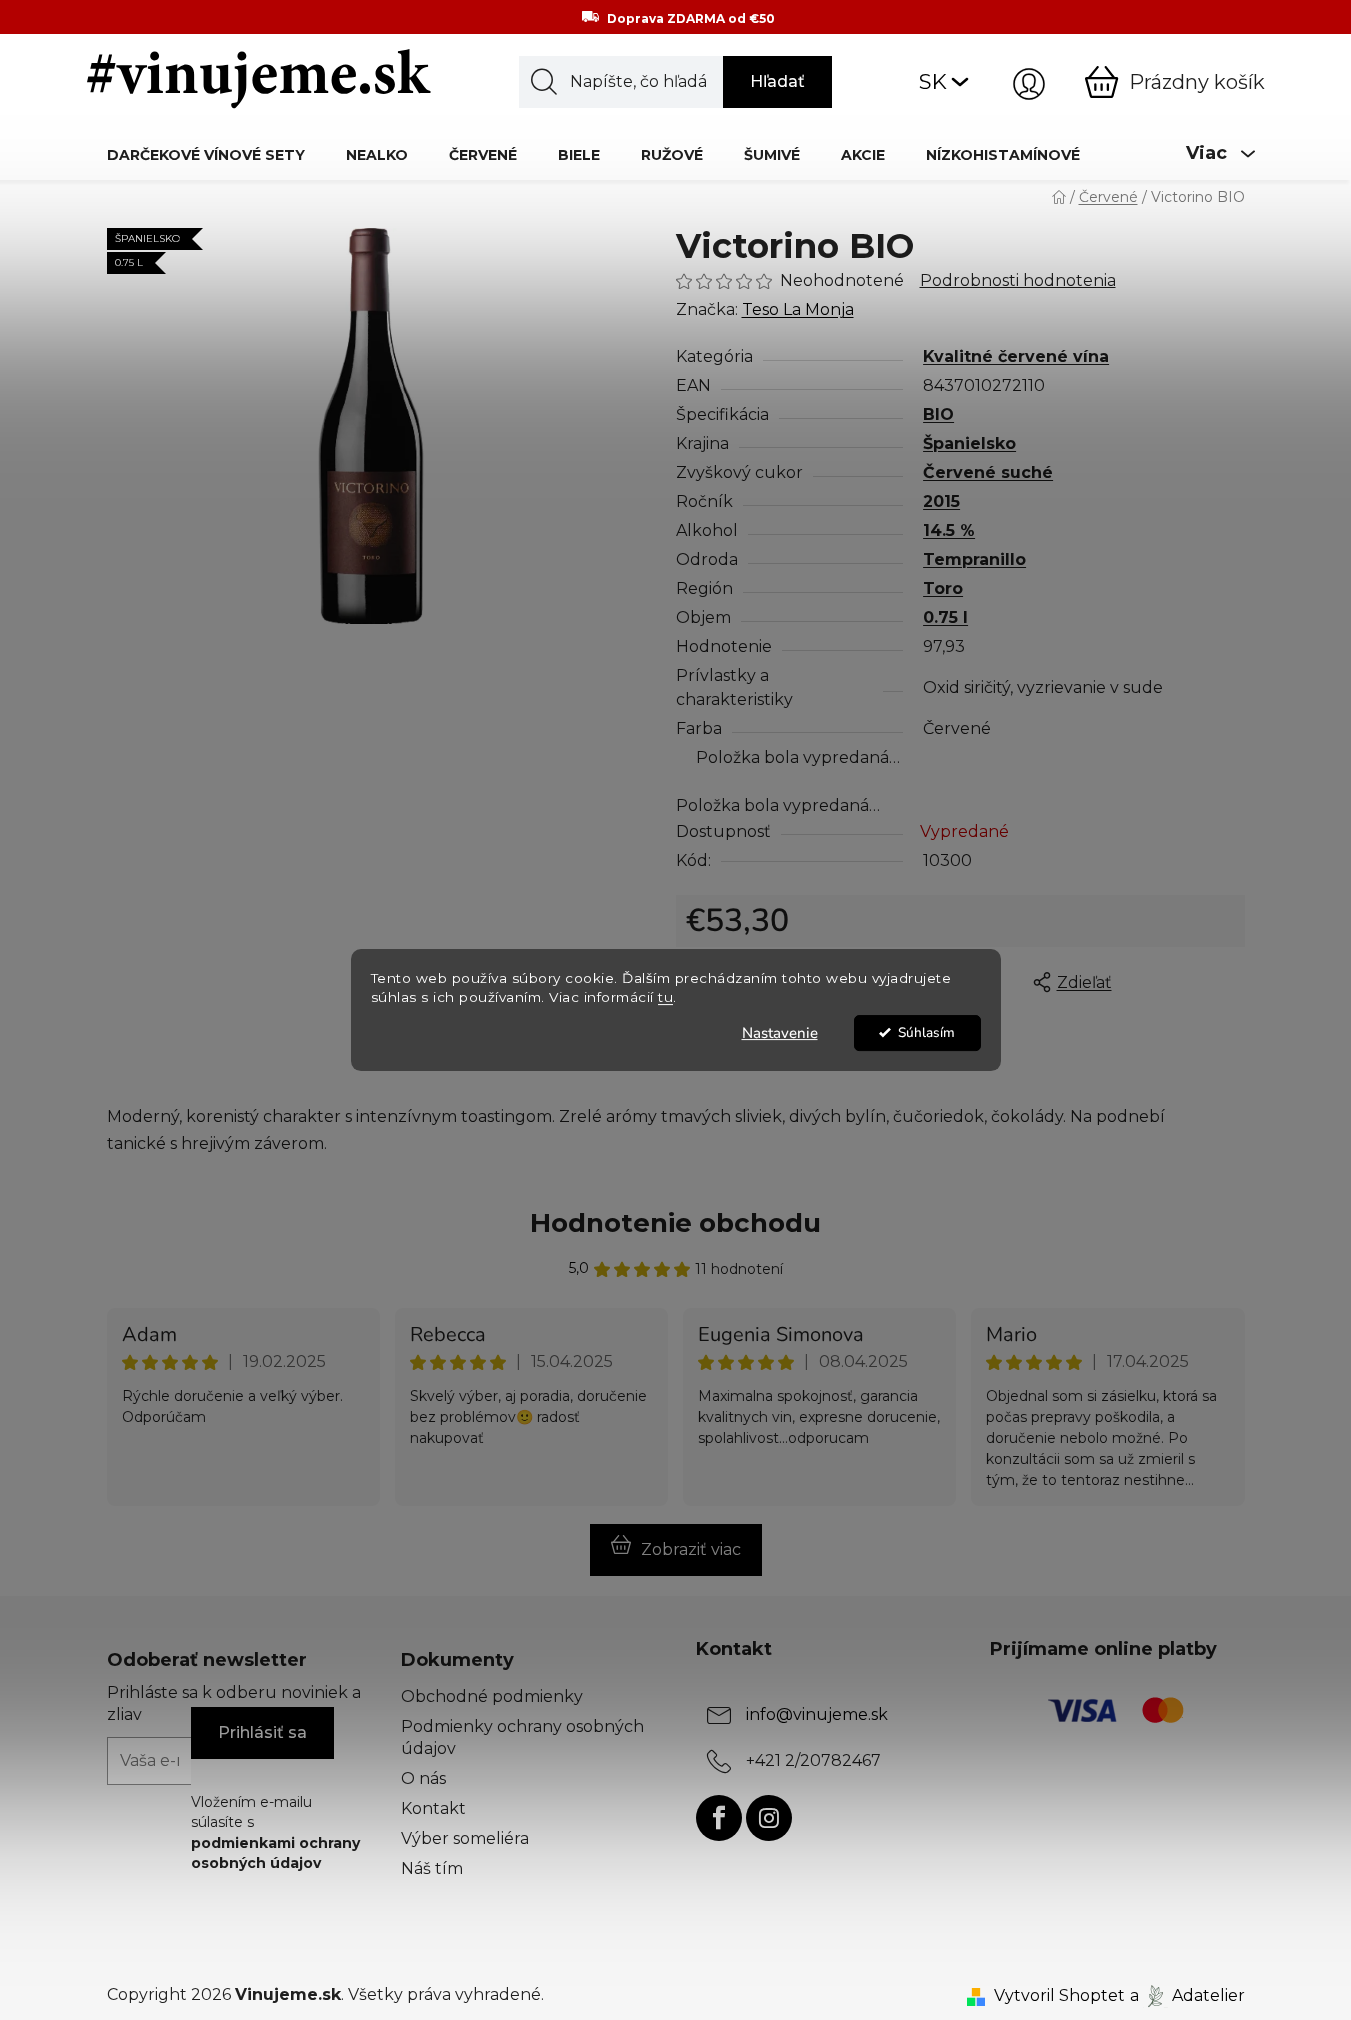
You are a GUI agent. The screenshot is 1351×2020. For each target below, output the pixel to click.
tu (665, 997)
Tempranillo (974, 559)
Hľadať (777, 81)
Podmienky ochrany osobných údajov (522, 1737)
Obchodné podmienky (492, 1696)
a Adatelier (1187, 1995)
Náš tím (432, 1868)
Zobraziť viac (691, 1549)
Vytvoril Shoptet (1059, 1995)
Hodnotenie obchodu (675, 1223)
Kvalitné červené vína (1016, 356)
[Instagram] (769, 1818)
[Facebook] (719, 1818)
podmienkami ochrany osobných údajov (275, 1853)
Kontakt (433, 1808)
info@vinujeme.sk (817, 1714)
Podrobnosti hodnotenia (1018, 280)
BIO (938, 414)
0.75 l (945, 617)
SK (933, 81)
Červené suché (988, 472)
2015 (941, 501)
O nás (423, 1778)
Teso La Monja (798, 309)
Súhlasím (926, 1032)
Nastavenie (780, 1033)
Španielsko (969, 443)
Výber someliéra (465, 1838)
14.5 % (949, 530)
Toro (943, 588)
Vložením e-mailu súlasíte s (275, 1832)
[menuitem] (206, 154)
